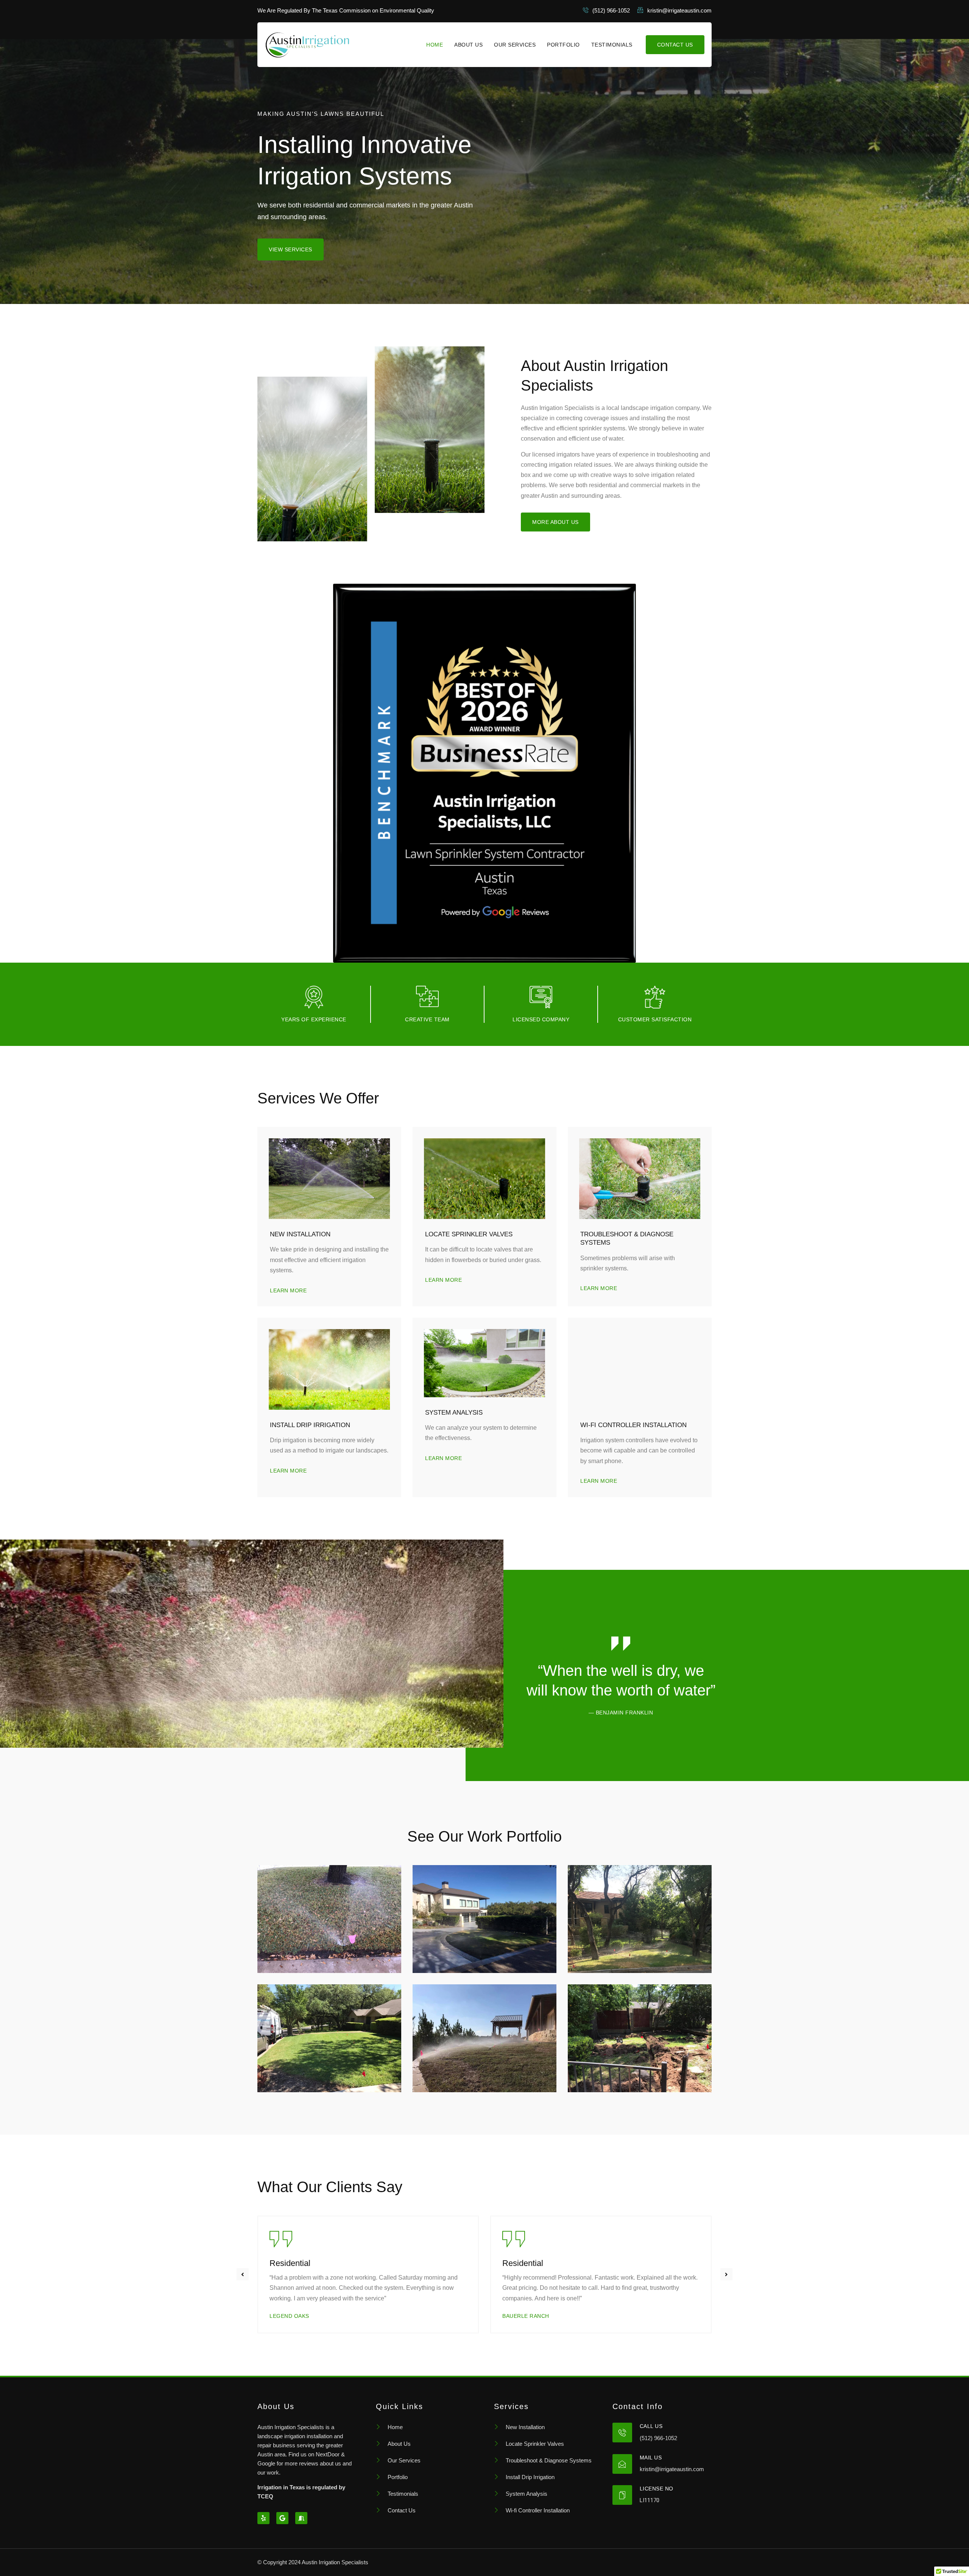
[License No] (622, 2495)
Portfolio (563, 45)
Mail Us (651, 2458)
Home (435, 45)
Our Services (515, 45)
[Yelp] (263, 2518)
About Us (468, 45)
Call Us (651, 2426)
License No (657, 2489)
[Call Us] (622, 2433)
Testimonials (612, 45)
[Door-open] (301, 2518)
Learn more (288, 1290)
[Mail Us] (622, 2464)
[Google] (282, 2518)
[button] (243, 2274)
